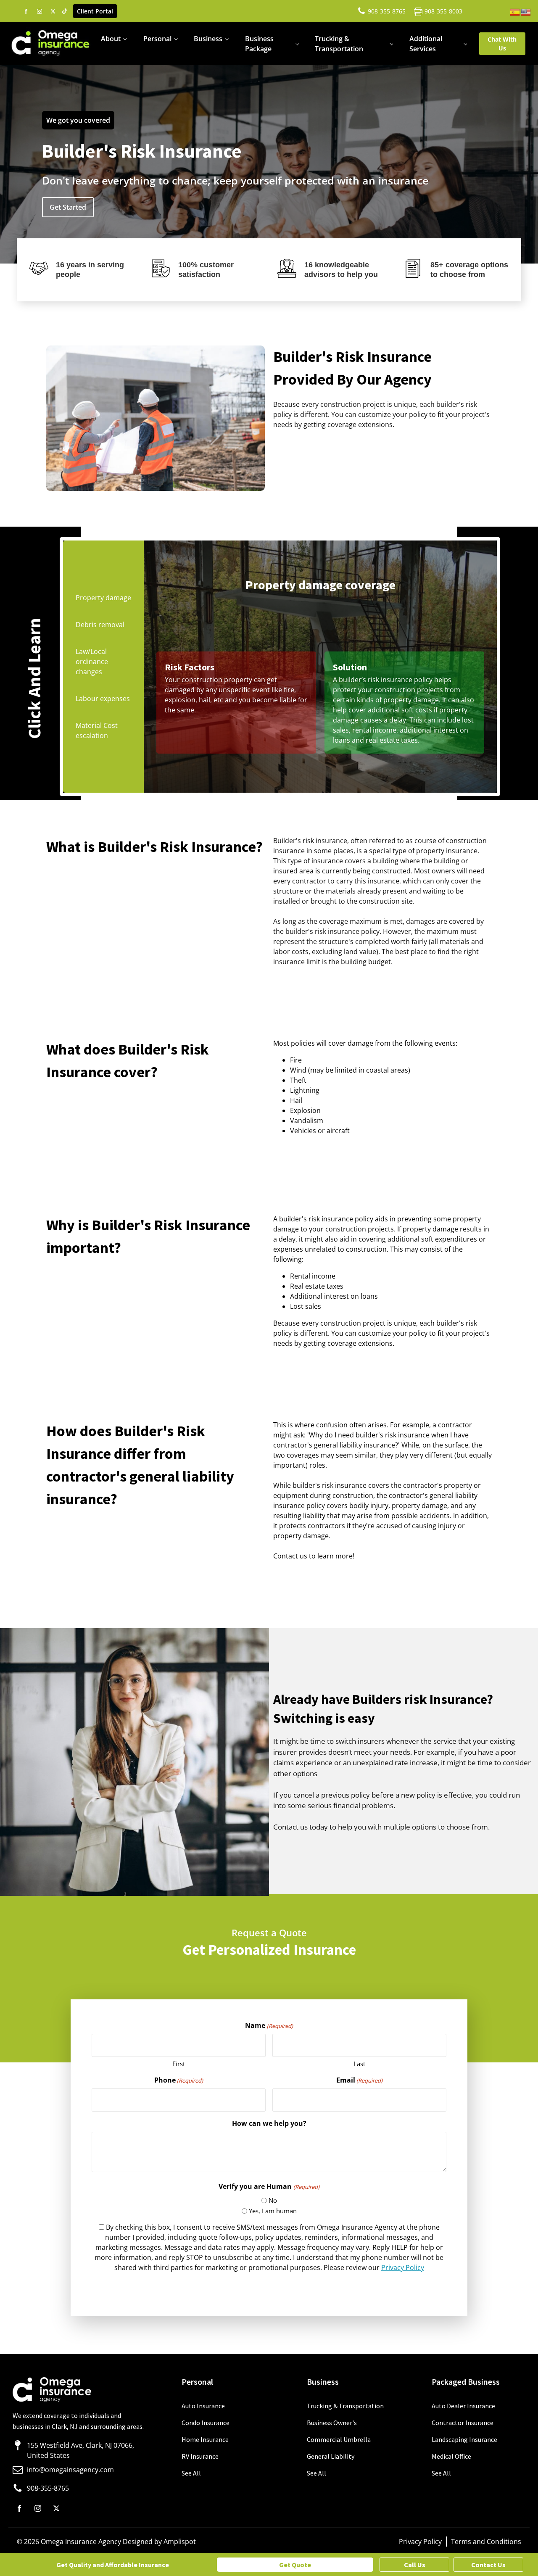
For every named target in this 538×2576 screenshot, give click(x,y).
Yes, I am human (273, 2211)
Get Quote (295, 2565)
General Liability (331, 2456)
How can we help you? (269, 2123)
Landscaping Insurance (464, 2439)
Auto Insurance (203, 2406)
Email (359, 2080)
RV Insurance (200, 2456)
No (273, 2200)
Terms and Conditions (486, 2542)
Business (208, 39)
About (111, 39)
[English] (526, 11)
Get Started (68, 207)
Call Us (415, 2565)
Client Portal (95, 11)
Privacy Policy (403, 2268)
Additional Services (426, 44)
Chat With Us (502, 44)
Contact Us (488, 2565)
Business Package (259, 44)
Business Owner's (332, 2423)
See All (191, 2473)
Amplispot (180, 2542)
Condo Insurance (206, 2423)
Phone (179, 2080)
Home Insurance (205, 2439)
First (179, 2064)
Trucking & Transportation (339, 44)
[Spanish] (515, 11)
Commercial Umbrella (339, 2439)
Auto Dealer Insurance (463, 2406)
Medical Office (451, 2456)
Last (359, 2064)
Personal (157, 39)
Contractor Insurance (463, 2423)
